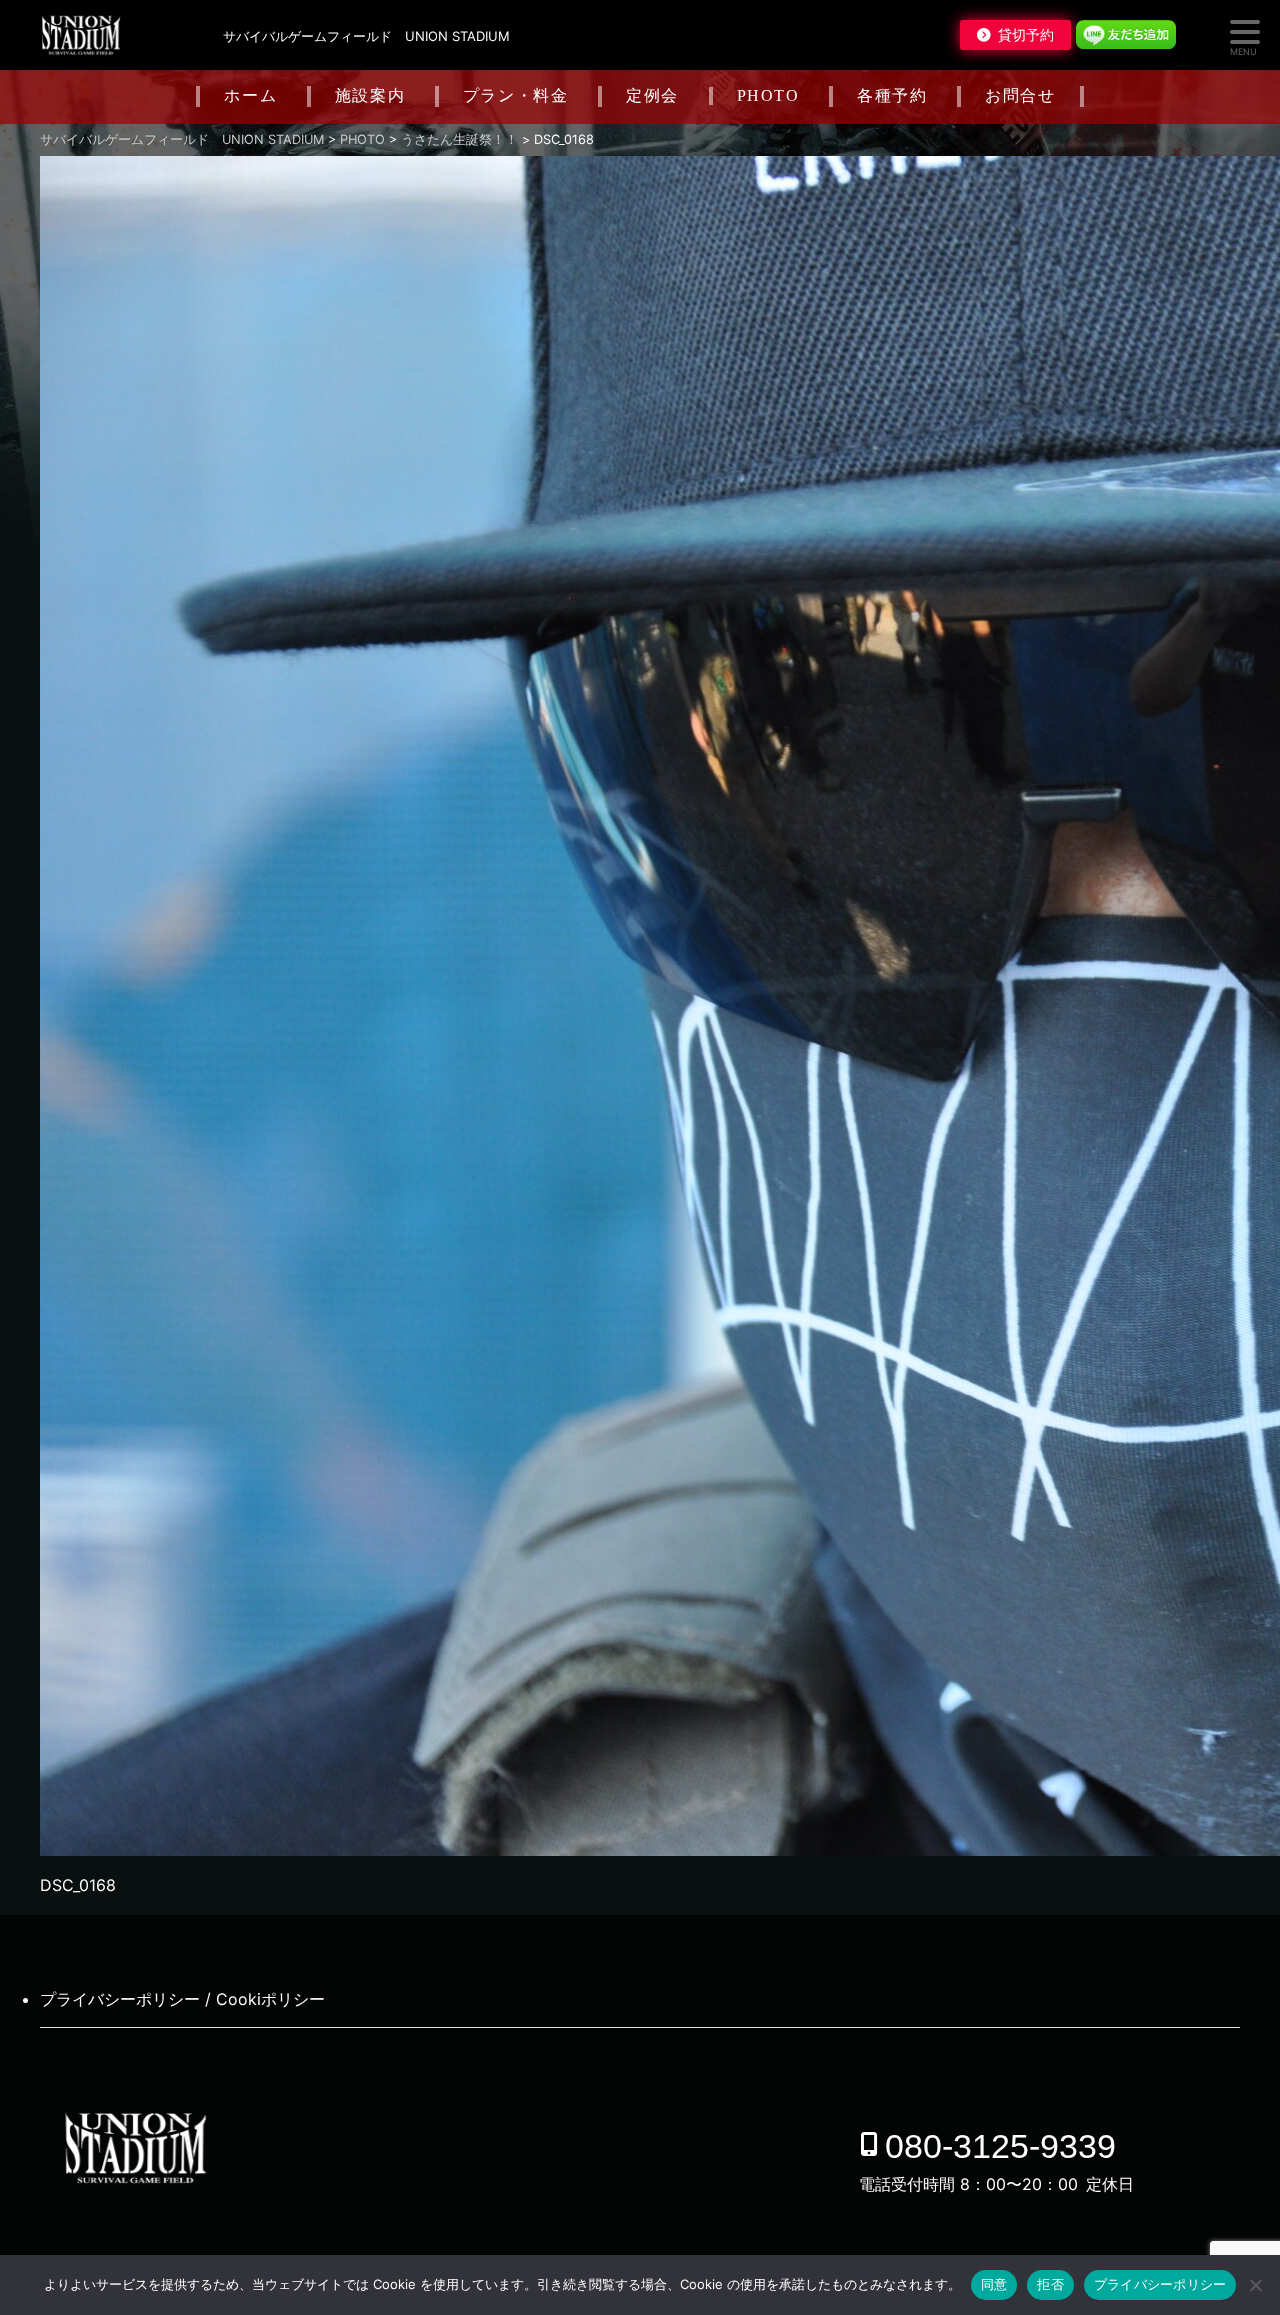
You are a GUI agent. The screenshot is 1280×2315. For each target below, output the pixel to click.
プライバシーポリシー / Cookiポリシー (182, 1999)
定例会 (652, 95)
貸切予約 (1026, 35)
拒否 (1050, 2284)
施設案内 (370, 95)
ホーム (250, 95)
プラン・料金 (516, 95)
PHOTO (768, 95)
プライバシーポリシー (1160, 2284)
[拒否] (1255, 2285)
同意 (994, 2284)
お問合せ (1020, 95)
